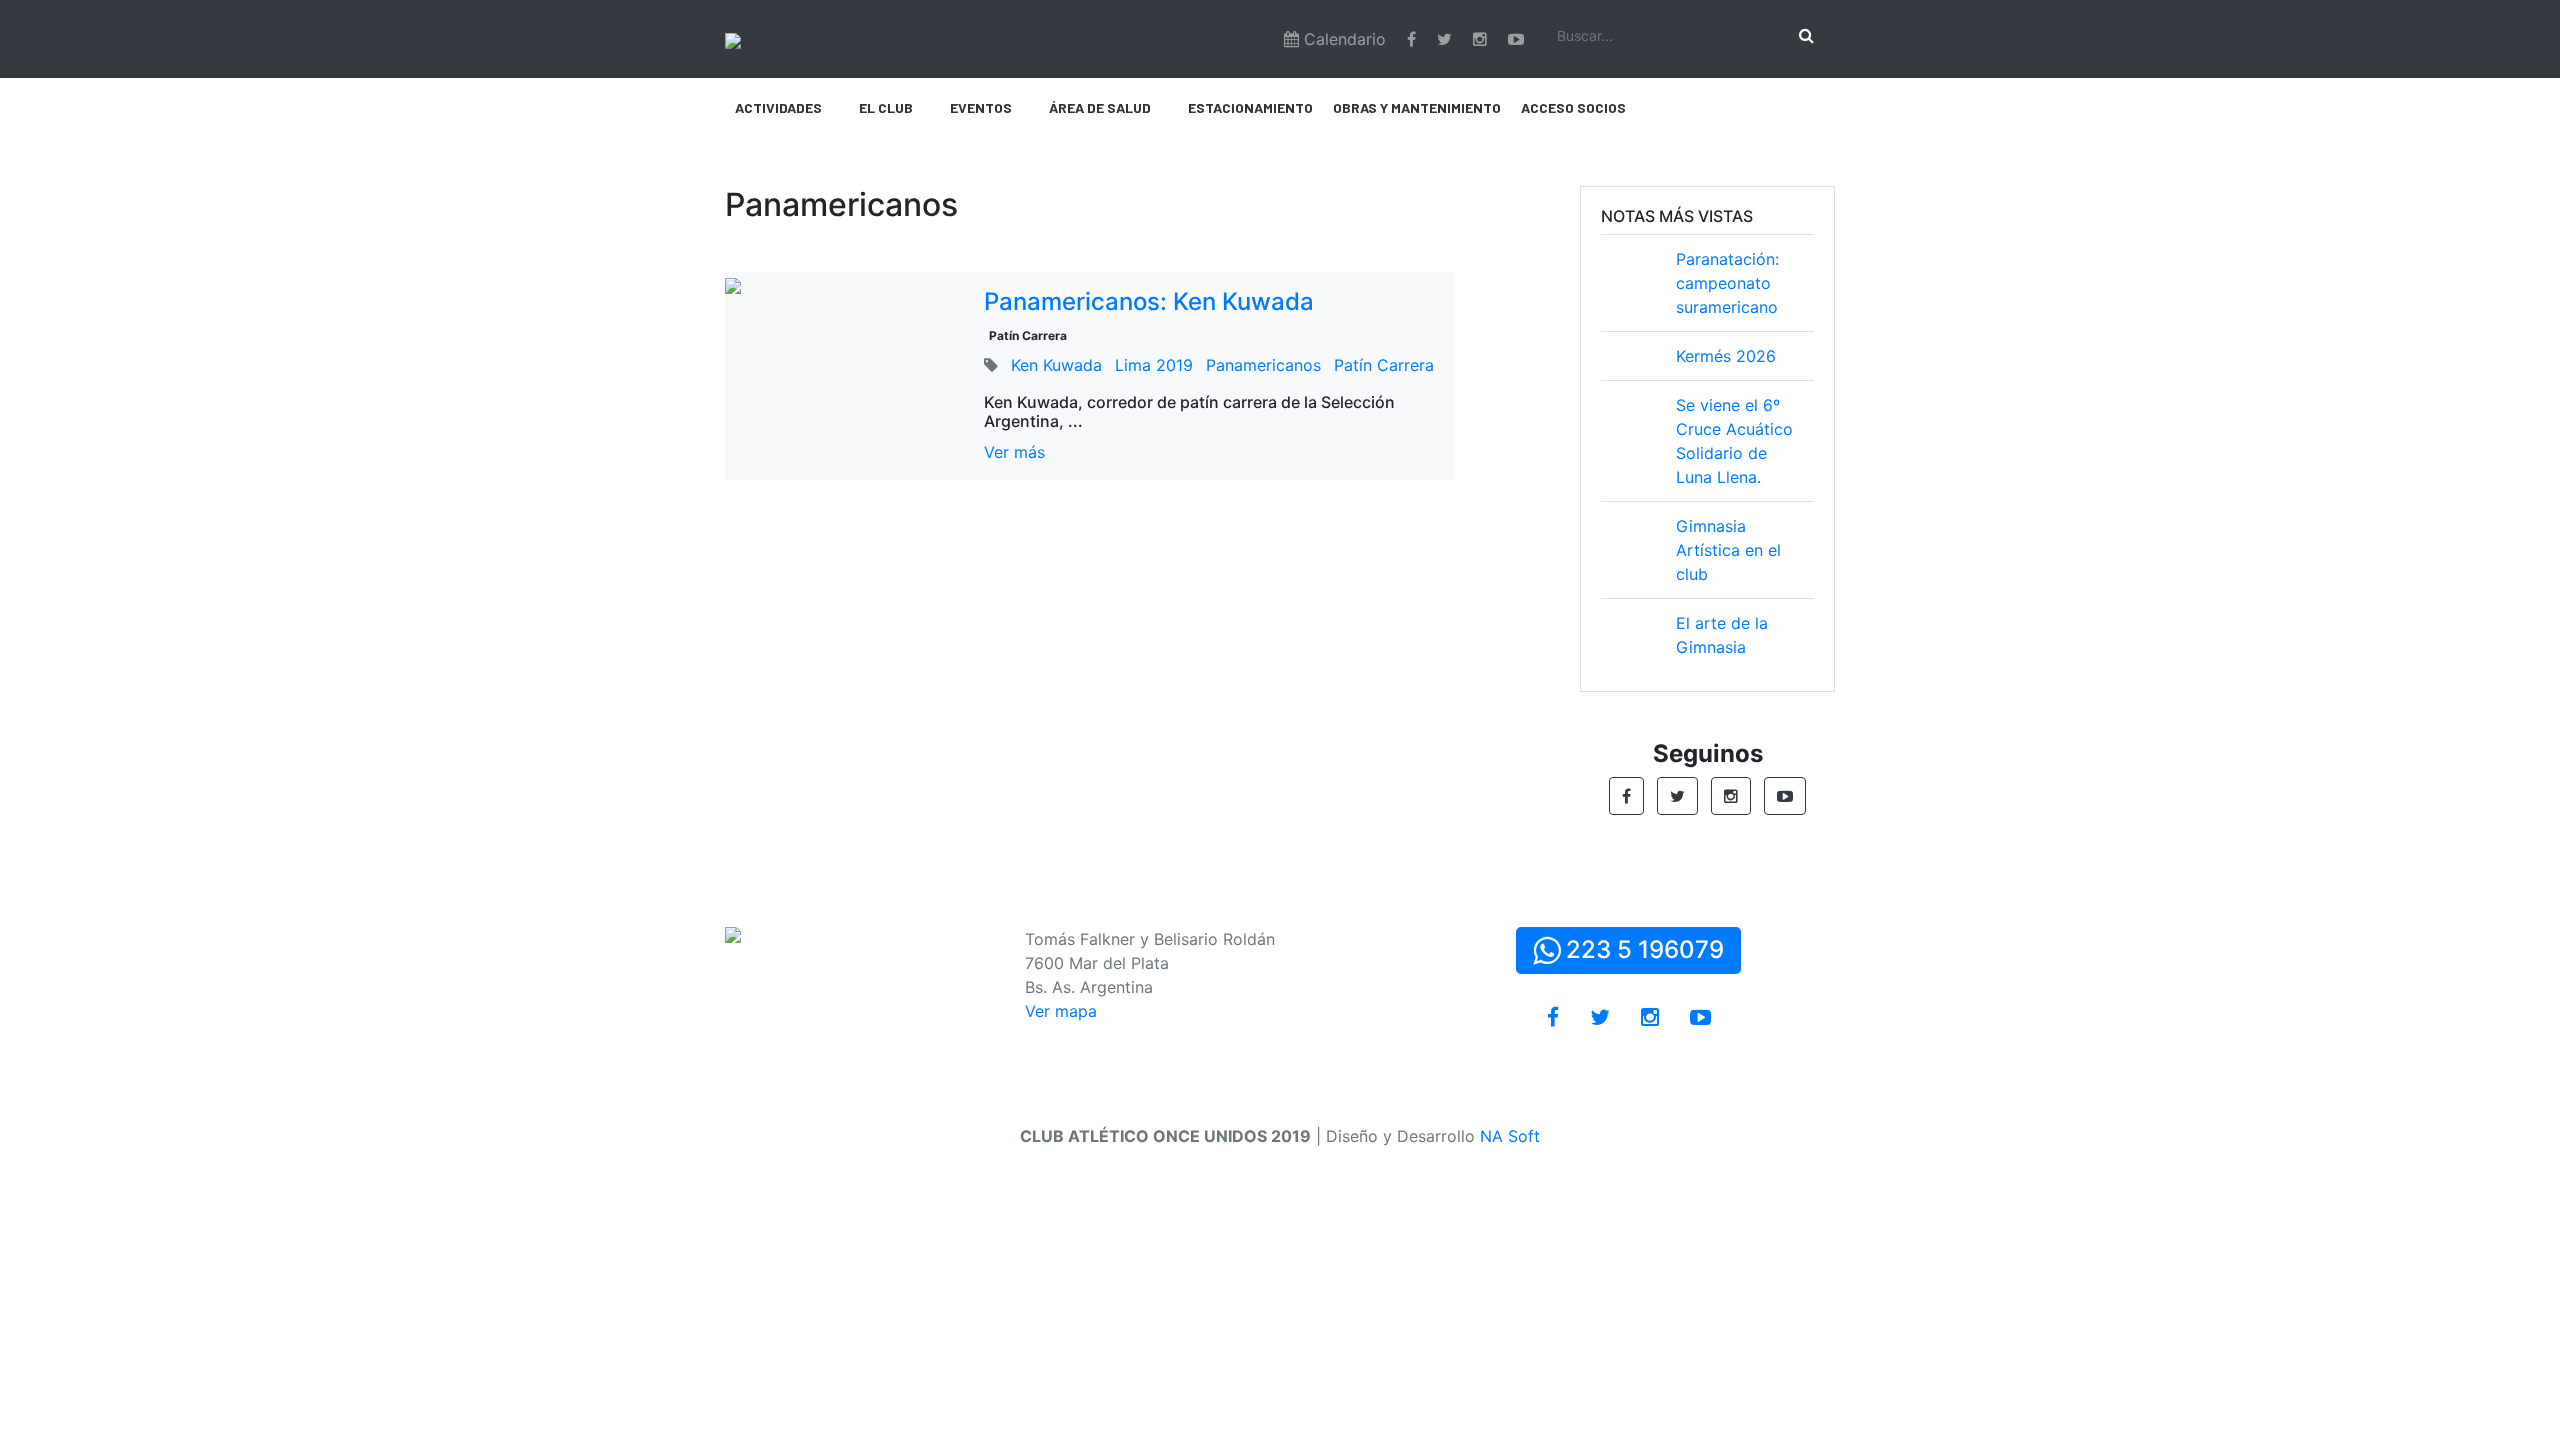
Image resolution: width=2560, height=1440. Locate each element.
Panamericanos (1263, 365)
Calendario (1342, 39)
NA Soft (1510, 1136)
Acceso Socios (1573, 107)
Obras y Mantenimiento (1417, 107)
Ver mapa (1061, 1011)
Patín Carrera (1028, 335)
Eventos (981, 107)
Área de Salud (1100, 107)
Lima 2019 (1154, 365)
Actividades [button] (778, 107)
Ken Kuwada (1056, 365)
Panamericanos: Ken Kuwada (1149, 301)
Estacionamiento (1250, 107)
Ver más (1014, 452)
